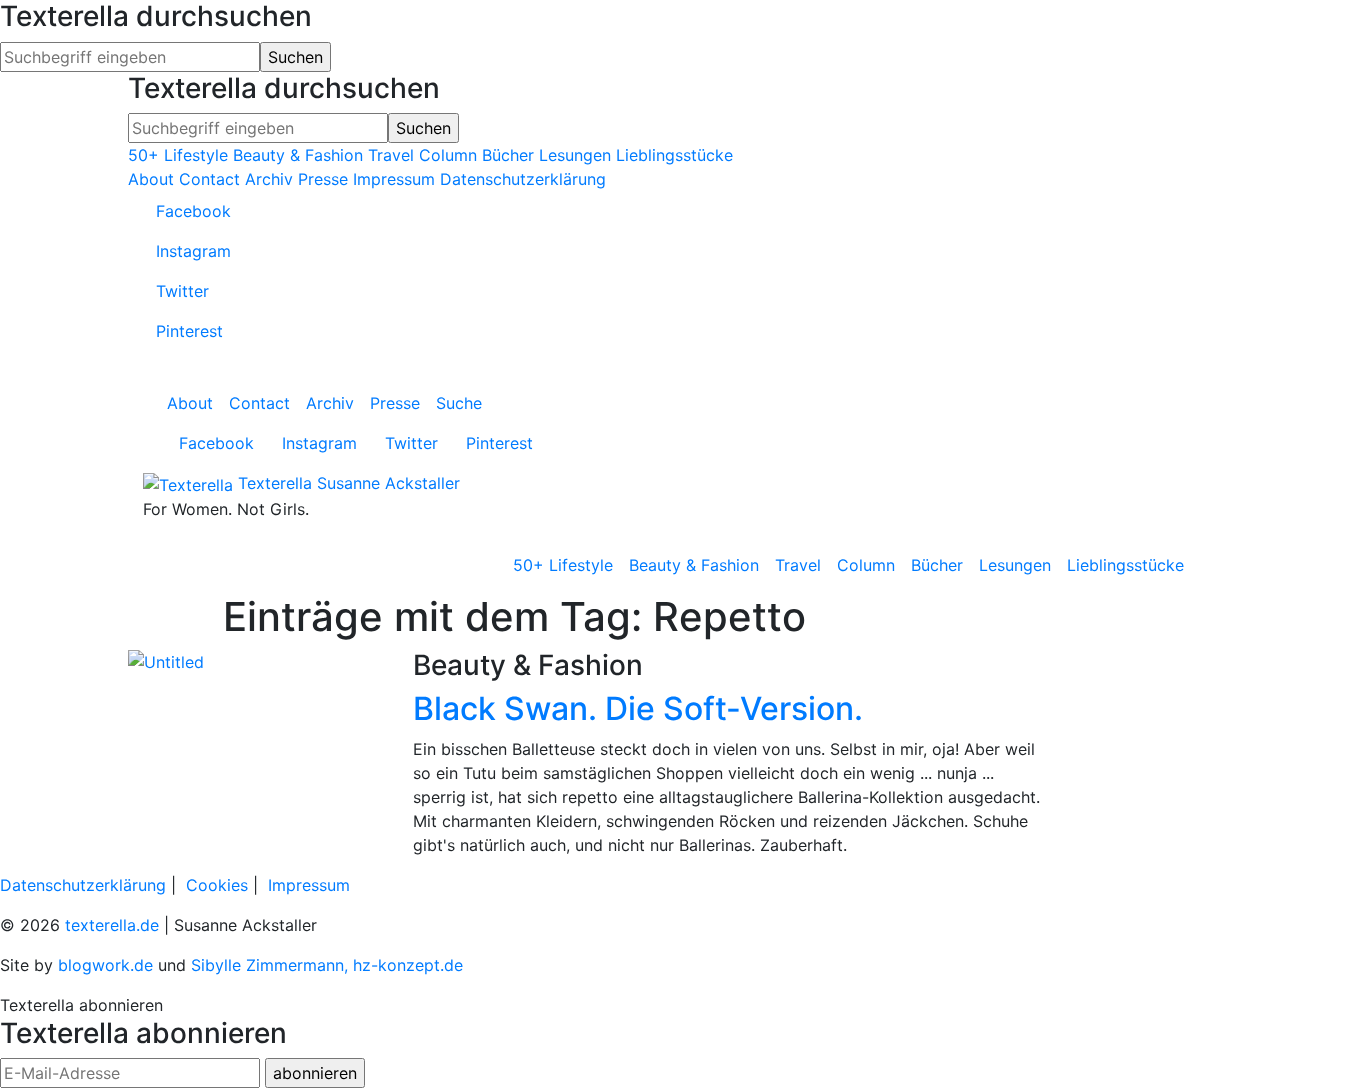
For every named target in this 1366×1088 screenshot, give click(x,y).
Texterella (275, 483)
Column (448, 155)
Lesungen (575, 155)
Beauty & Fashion (298, 155)
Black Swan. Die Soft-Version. (638, 708)
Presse (323, 179)
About (151, 179)
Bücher (508, 155)
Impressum (394, 179)
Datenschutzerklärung (523, 179)
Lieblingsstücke (674, 155)
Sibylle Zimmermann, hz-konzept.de (327, 965)
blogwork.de (105, 965)
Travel (391, 155)
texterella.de (112, 925)
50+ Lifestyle (178, 155)
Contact (209, 179)
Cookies (217, 885)
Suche (459, 403)
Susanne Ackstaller (388, 483)
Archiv (269, 179)
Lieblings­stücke (1125, 565)
